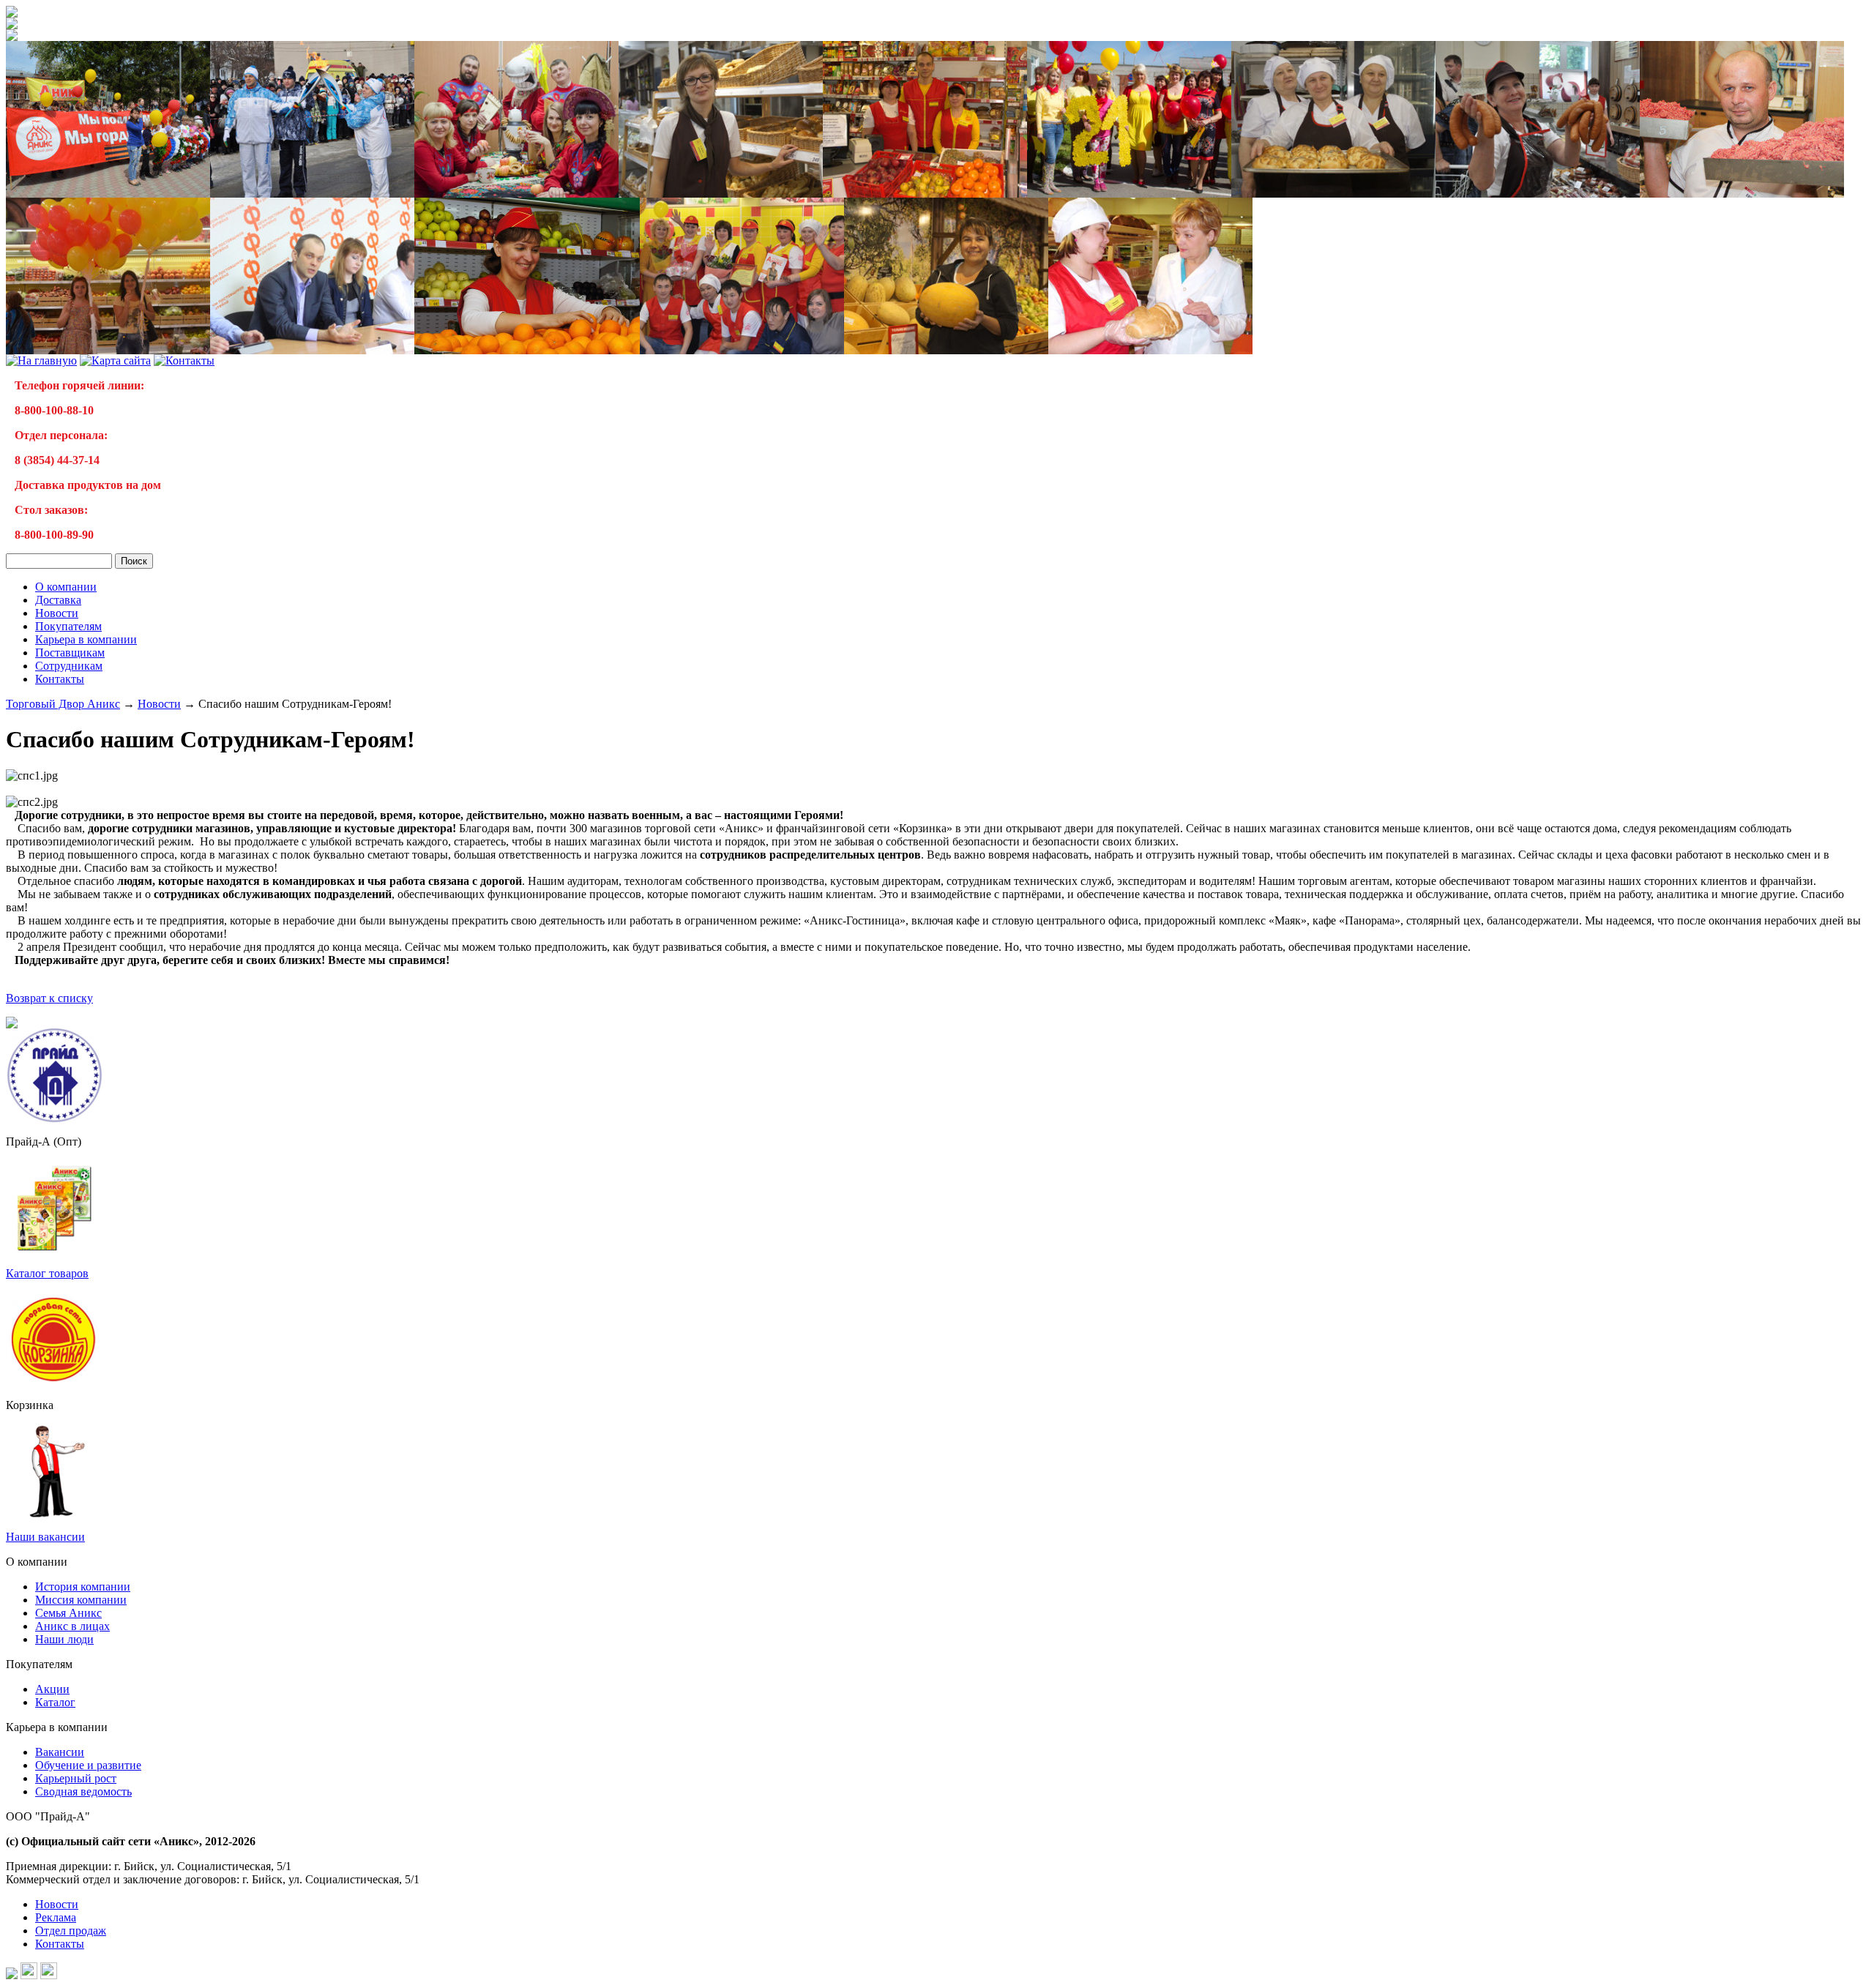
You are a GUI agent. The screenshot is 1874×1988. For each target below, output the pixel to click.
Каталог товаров (47, 1273)
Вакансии (60, 1752)
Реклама (56, 1917)
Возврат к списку (49, 998)
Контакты (60, 679)
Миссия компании (81, 1600)
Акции (52, 1689)
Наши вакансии (45, 1537)
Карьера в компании (86, 639)
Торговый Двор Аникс (63, 704)
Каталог (55, 1702)
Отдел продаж (71, 1931)
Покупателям (68, 626)
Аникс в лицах (72, 1626)
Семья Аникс (68, 1613)
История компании (83, 1587)
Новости (57, 613)
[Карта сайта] (115, 360)
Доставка (58, 600)
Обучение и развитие (88, 1765)
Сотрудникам (69, 666)
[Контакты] (184, 360)
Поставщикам (70, 653)
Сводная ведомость (83, 1791)
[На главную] (12, 14)
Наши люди (64, 1639)
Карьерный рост (76, 1778)
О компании (66, 587)
